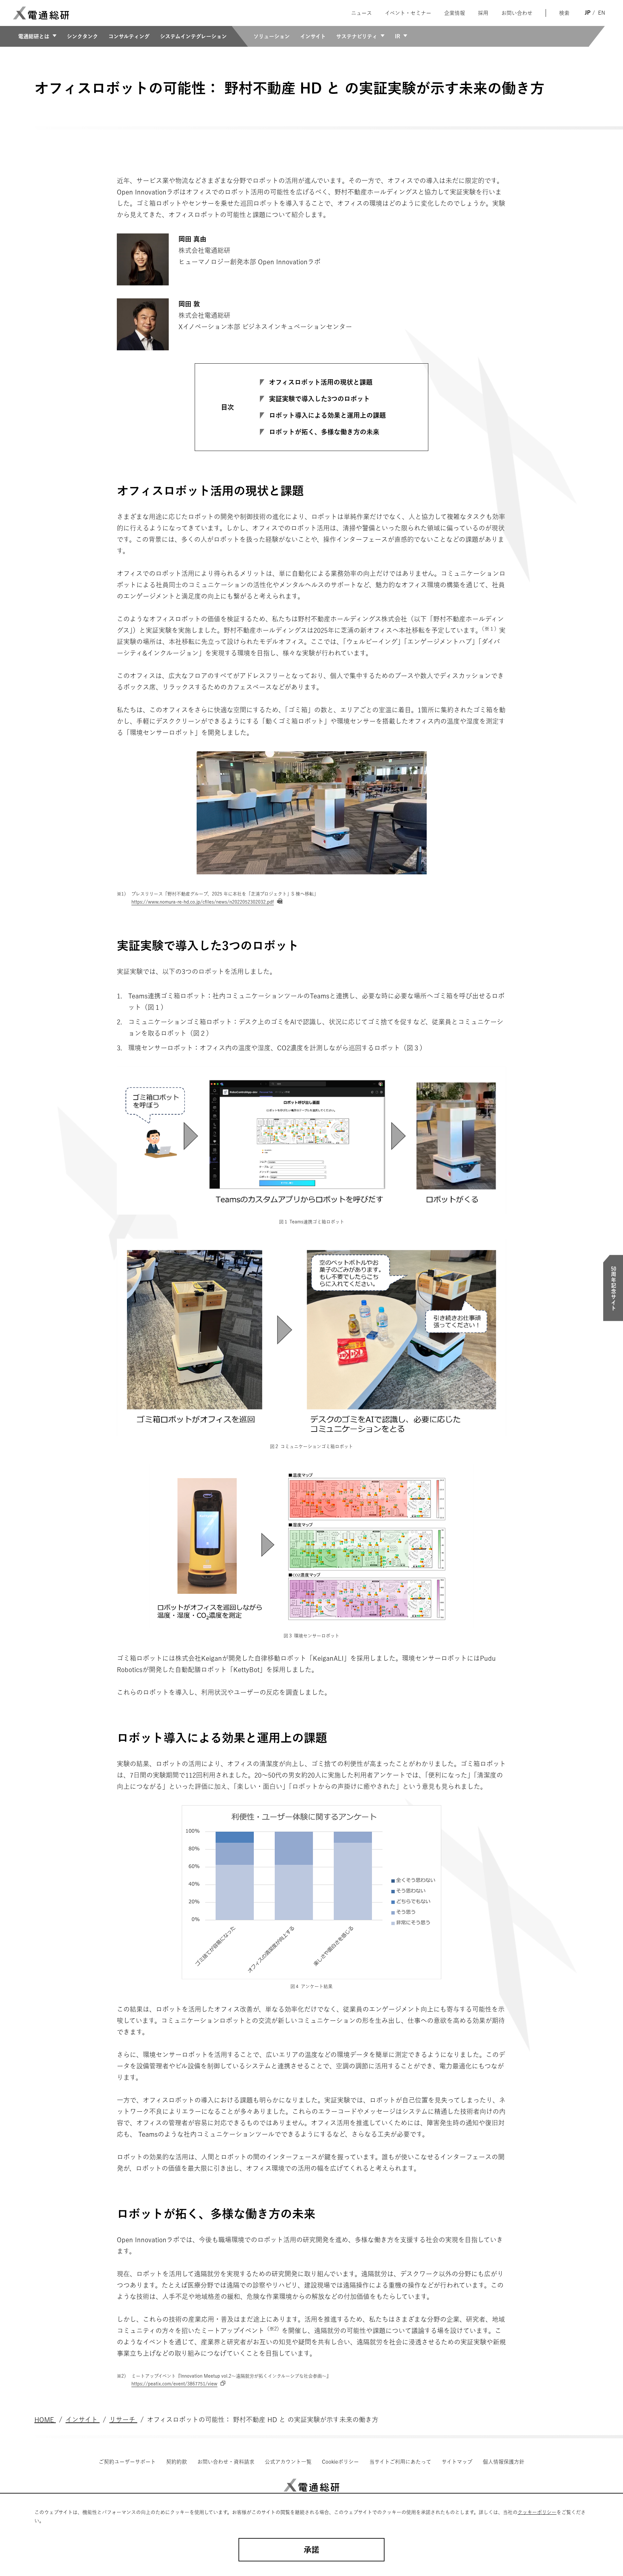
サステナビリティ (357, 36)
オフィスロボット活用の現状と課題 (321, 382)
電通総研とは (34, 36)
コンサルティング (129, 36)
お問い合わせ (517, 13)
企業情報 (455, 13)
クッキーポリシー (537, 2512)
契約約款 (177, 2462)
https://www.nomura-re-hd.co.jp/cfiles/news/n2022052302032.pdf (203, 902)
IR (397, 36)
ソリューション (272, 36)
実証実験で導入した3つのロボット (319, 399)
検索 (564, 13)
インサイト (313, 36)
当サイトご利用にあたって (400, 2462)
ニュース (361, 13)
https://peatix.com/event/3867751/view (174, 2384)
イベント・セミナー (408, 13)
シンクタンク (82, 36)
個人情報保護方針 (504, 2462)
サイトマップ (457, 2462)
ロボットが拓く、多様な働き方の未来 (324, 432)
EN (602, 13)
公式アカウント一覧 (288, 2462)
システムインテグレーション (193, 36)
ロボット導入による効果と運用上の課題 (327, 415)
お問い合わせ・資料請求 (226, 2462)
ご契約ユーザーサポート (127, 2462)
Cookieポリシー (340, 2462)
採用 (483, 13)
